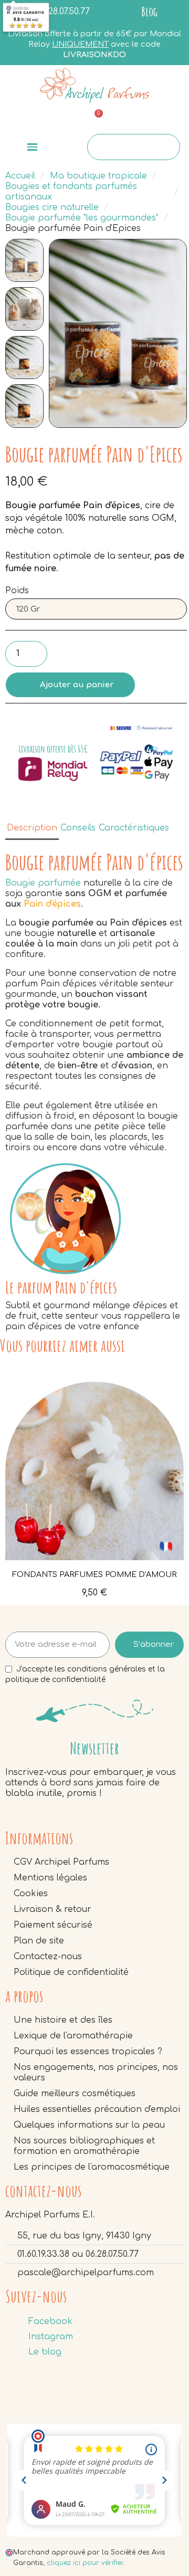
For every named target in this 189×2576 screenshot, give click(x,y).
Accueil (20, 176)
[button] (60, 333)
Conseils (78, 828)
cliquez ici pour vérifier (85, 2563)
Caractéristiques (134, 828)
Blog (149, 12)
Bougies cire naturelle (52, 207)
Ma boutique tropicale (98, 176)
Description (32, 828)
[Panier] (94, 120)
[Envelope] (31, 119)
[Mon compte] (156, 120)
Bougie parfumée (43, 883)
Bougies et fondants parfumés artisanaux (71, 192)
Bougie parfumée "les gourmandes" (82, 218)
